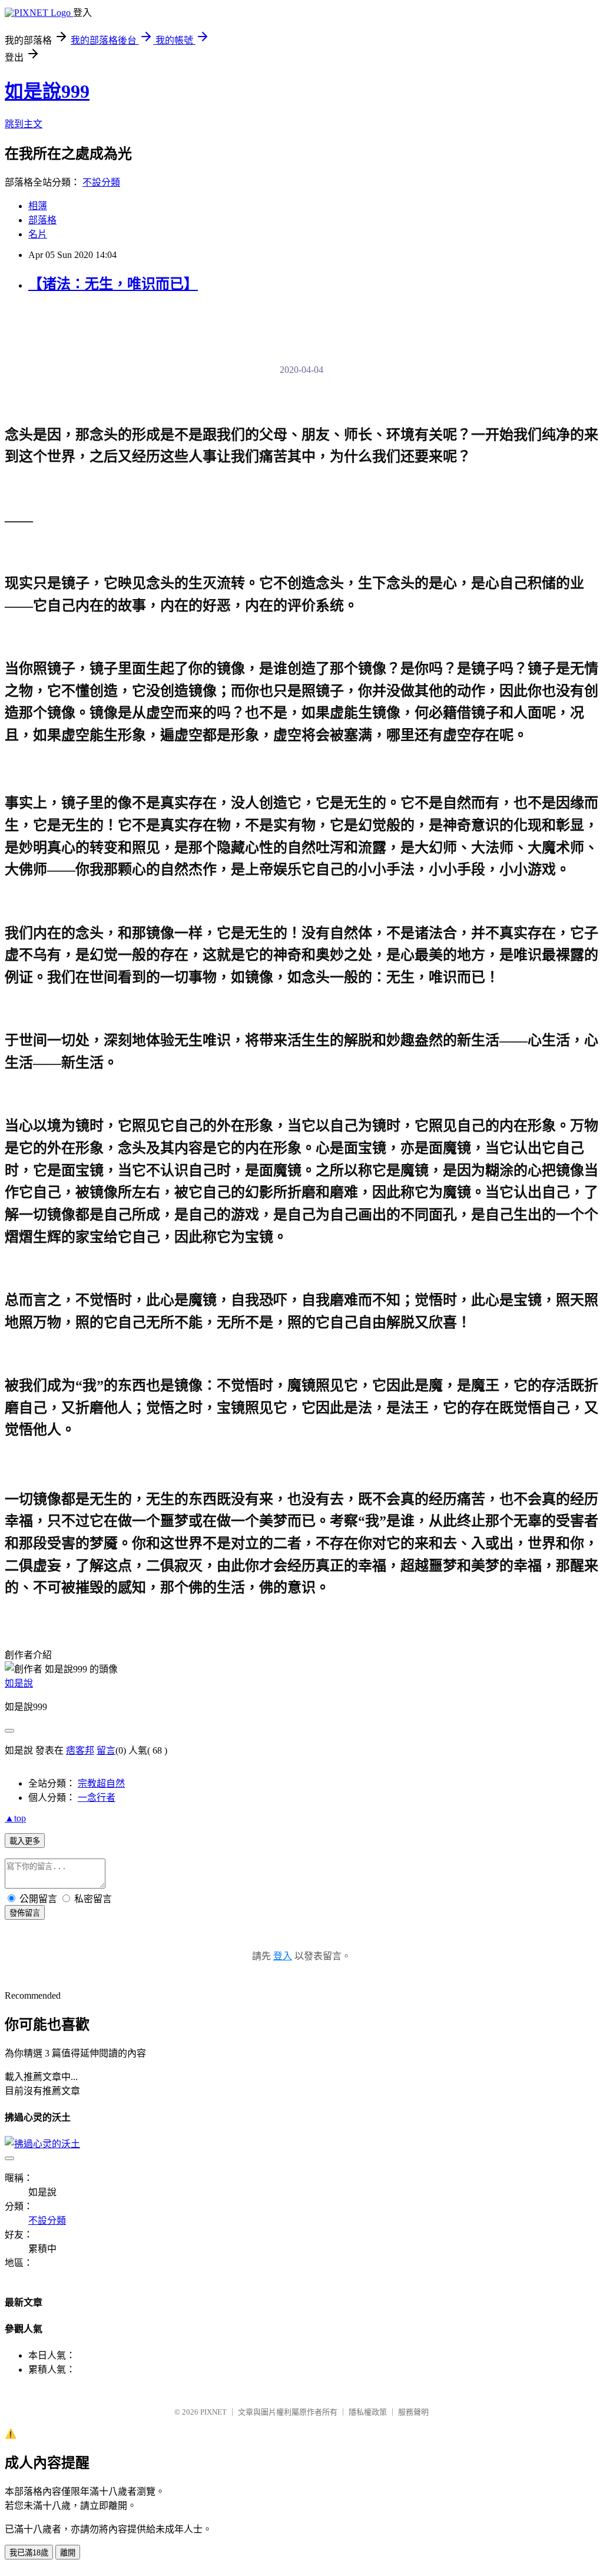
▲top (15, 1818)
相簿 (38, 206)
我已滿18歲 (29, 2553)
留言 (106, 1750)
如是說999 (47, 91)
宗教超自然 (101, 1783)
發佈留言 (25, 1913)
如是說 (19, 1683)
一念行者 (97, 1798)
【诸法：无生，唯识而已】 (113, 284)
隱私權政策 (368, 2412)
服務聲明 (413, 2412)
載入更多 (25, 1841)
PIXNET (213, 2412)
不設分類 (101, 182)
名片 (38, 234)
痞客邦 (80, 1750)
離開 (68, 2553)
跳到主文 (24, 124)
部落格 (42, 220)
